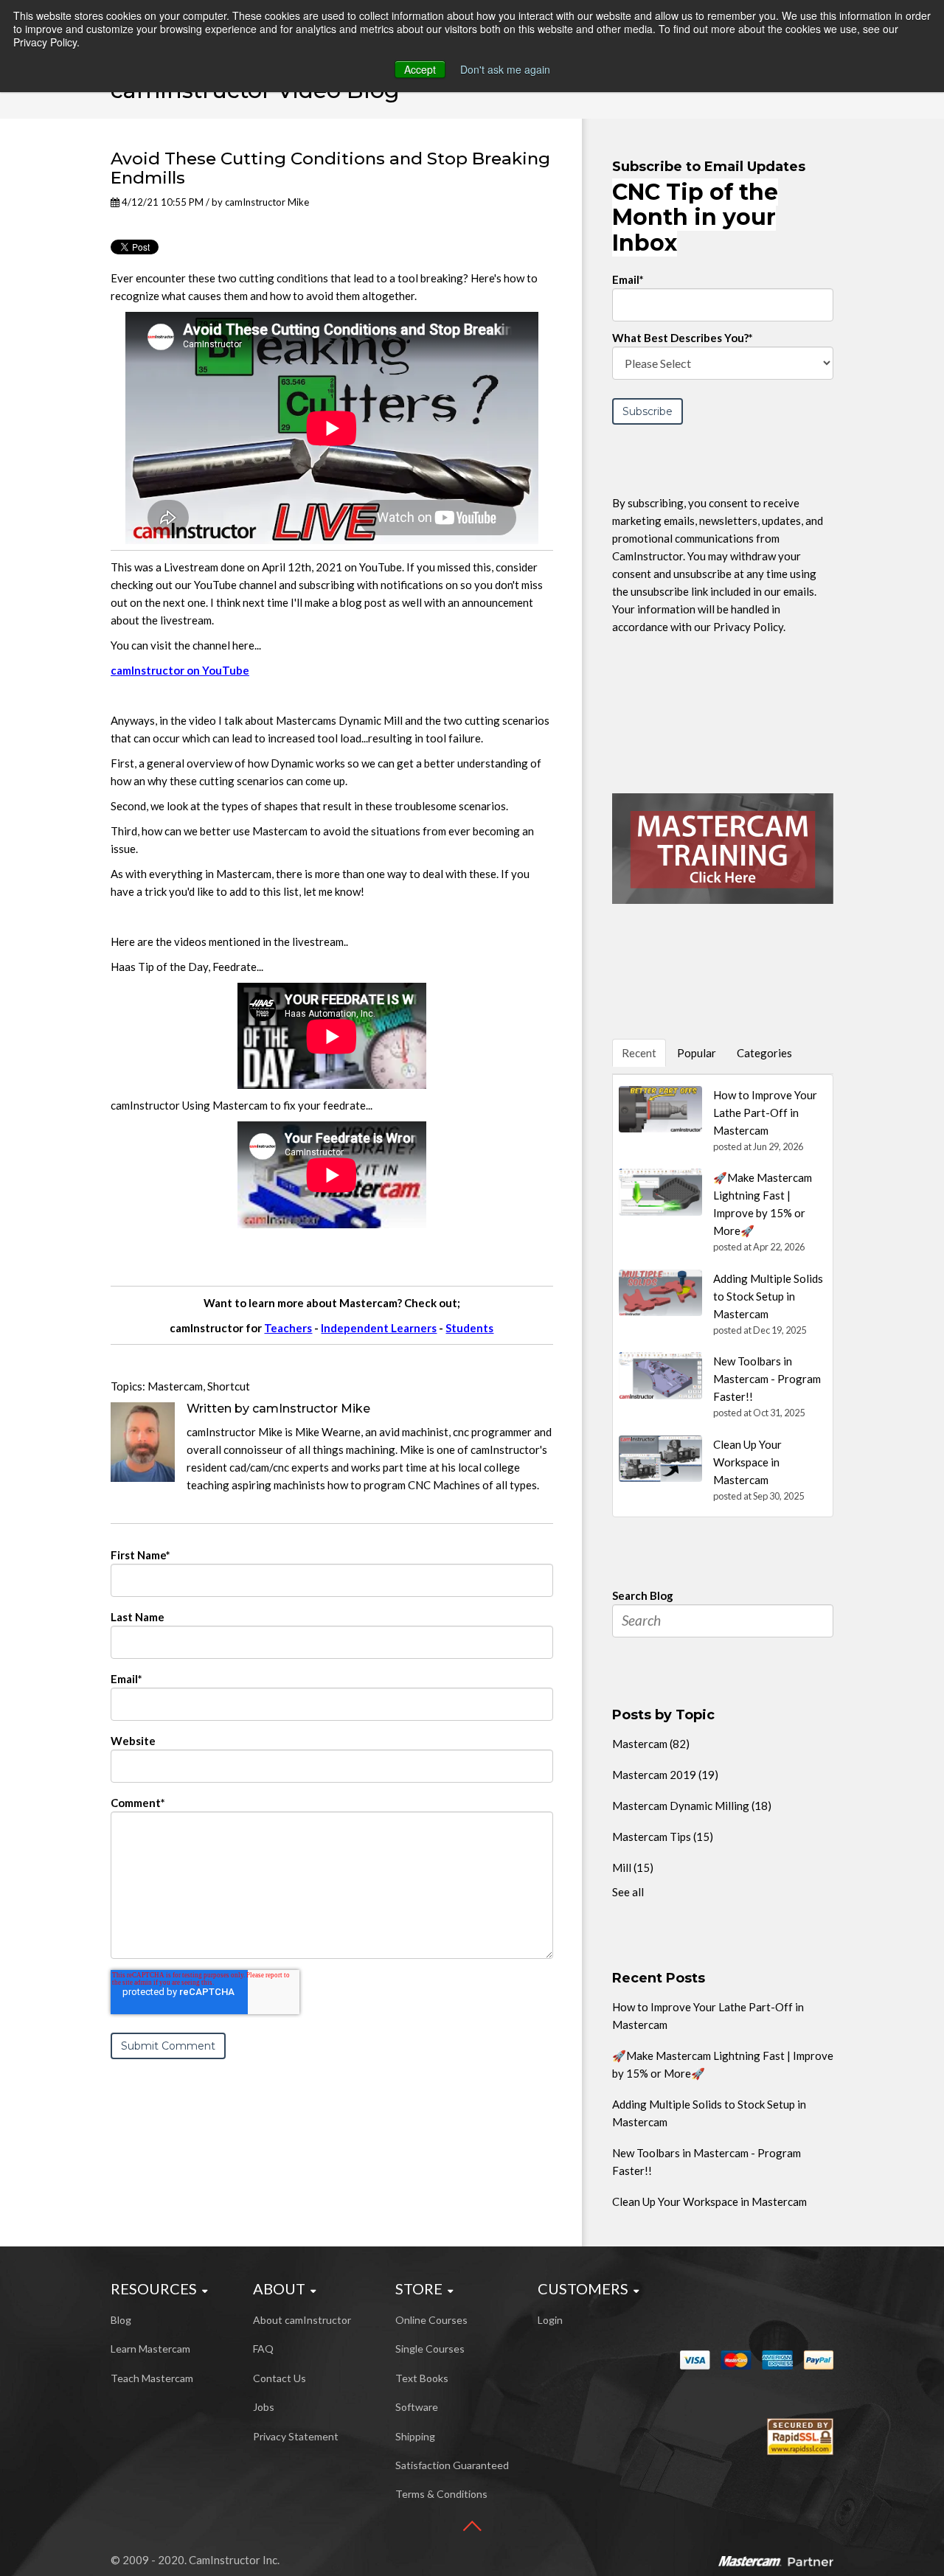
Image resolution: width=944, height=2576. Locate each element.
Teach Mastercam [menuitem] (152, 2378)
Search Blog (643, 1595)
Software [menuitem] (417, 2407)
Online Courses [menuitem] (431, 2320)
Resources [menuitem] (154, 2288)
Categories (764, 1053)
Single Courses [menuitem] (430, 2349)
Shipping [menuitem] (415, 2436)
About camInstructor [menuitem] (302, 2320)
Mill (633, 1867)
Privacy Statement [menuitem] (296, 2436)
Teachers (288, 1328)
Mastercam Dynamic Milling (692, 1806)
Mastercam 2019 (665, 1775)
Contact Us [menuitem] (280, 2378)
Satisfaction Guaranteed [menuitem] (452, 2465)
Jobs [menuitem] (264, 2407)
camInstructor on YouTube (180, 670)
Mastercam (175, 1386)
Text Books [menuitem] (422, 2378)
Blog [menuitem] (121, 2320)
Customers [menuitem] (583, 2288)
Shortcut (229, 1386)
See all (628, 1892)
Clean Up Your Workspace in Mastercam (709, 2201)
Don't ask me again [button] (505, 69)
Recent (639, 1053)
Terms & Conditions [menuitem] (441, 2494)
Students (469, 1328)
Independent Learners (379, 1328)
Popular (697, 1053)
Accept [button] (420, 69)
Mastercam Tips (663, 1837)
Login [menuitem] (550, 2320)
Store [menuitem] (419, 2288)
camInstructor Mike (267, 202)
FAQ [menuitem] (263, 2349)
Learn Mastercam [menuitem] (150, 2349)
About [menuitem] (279, 2288)
